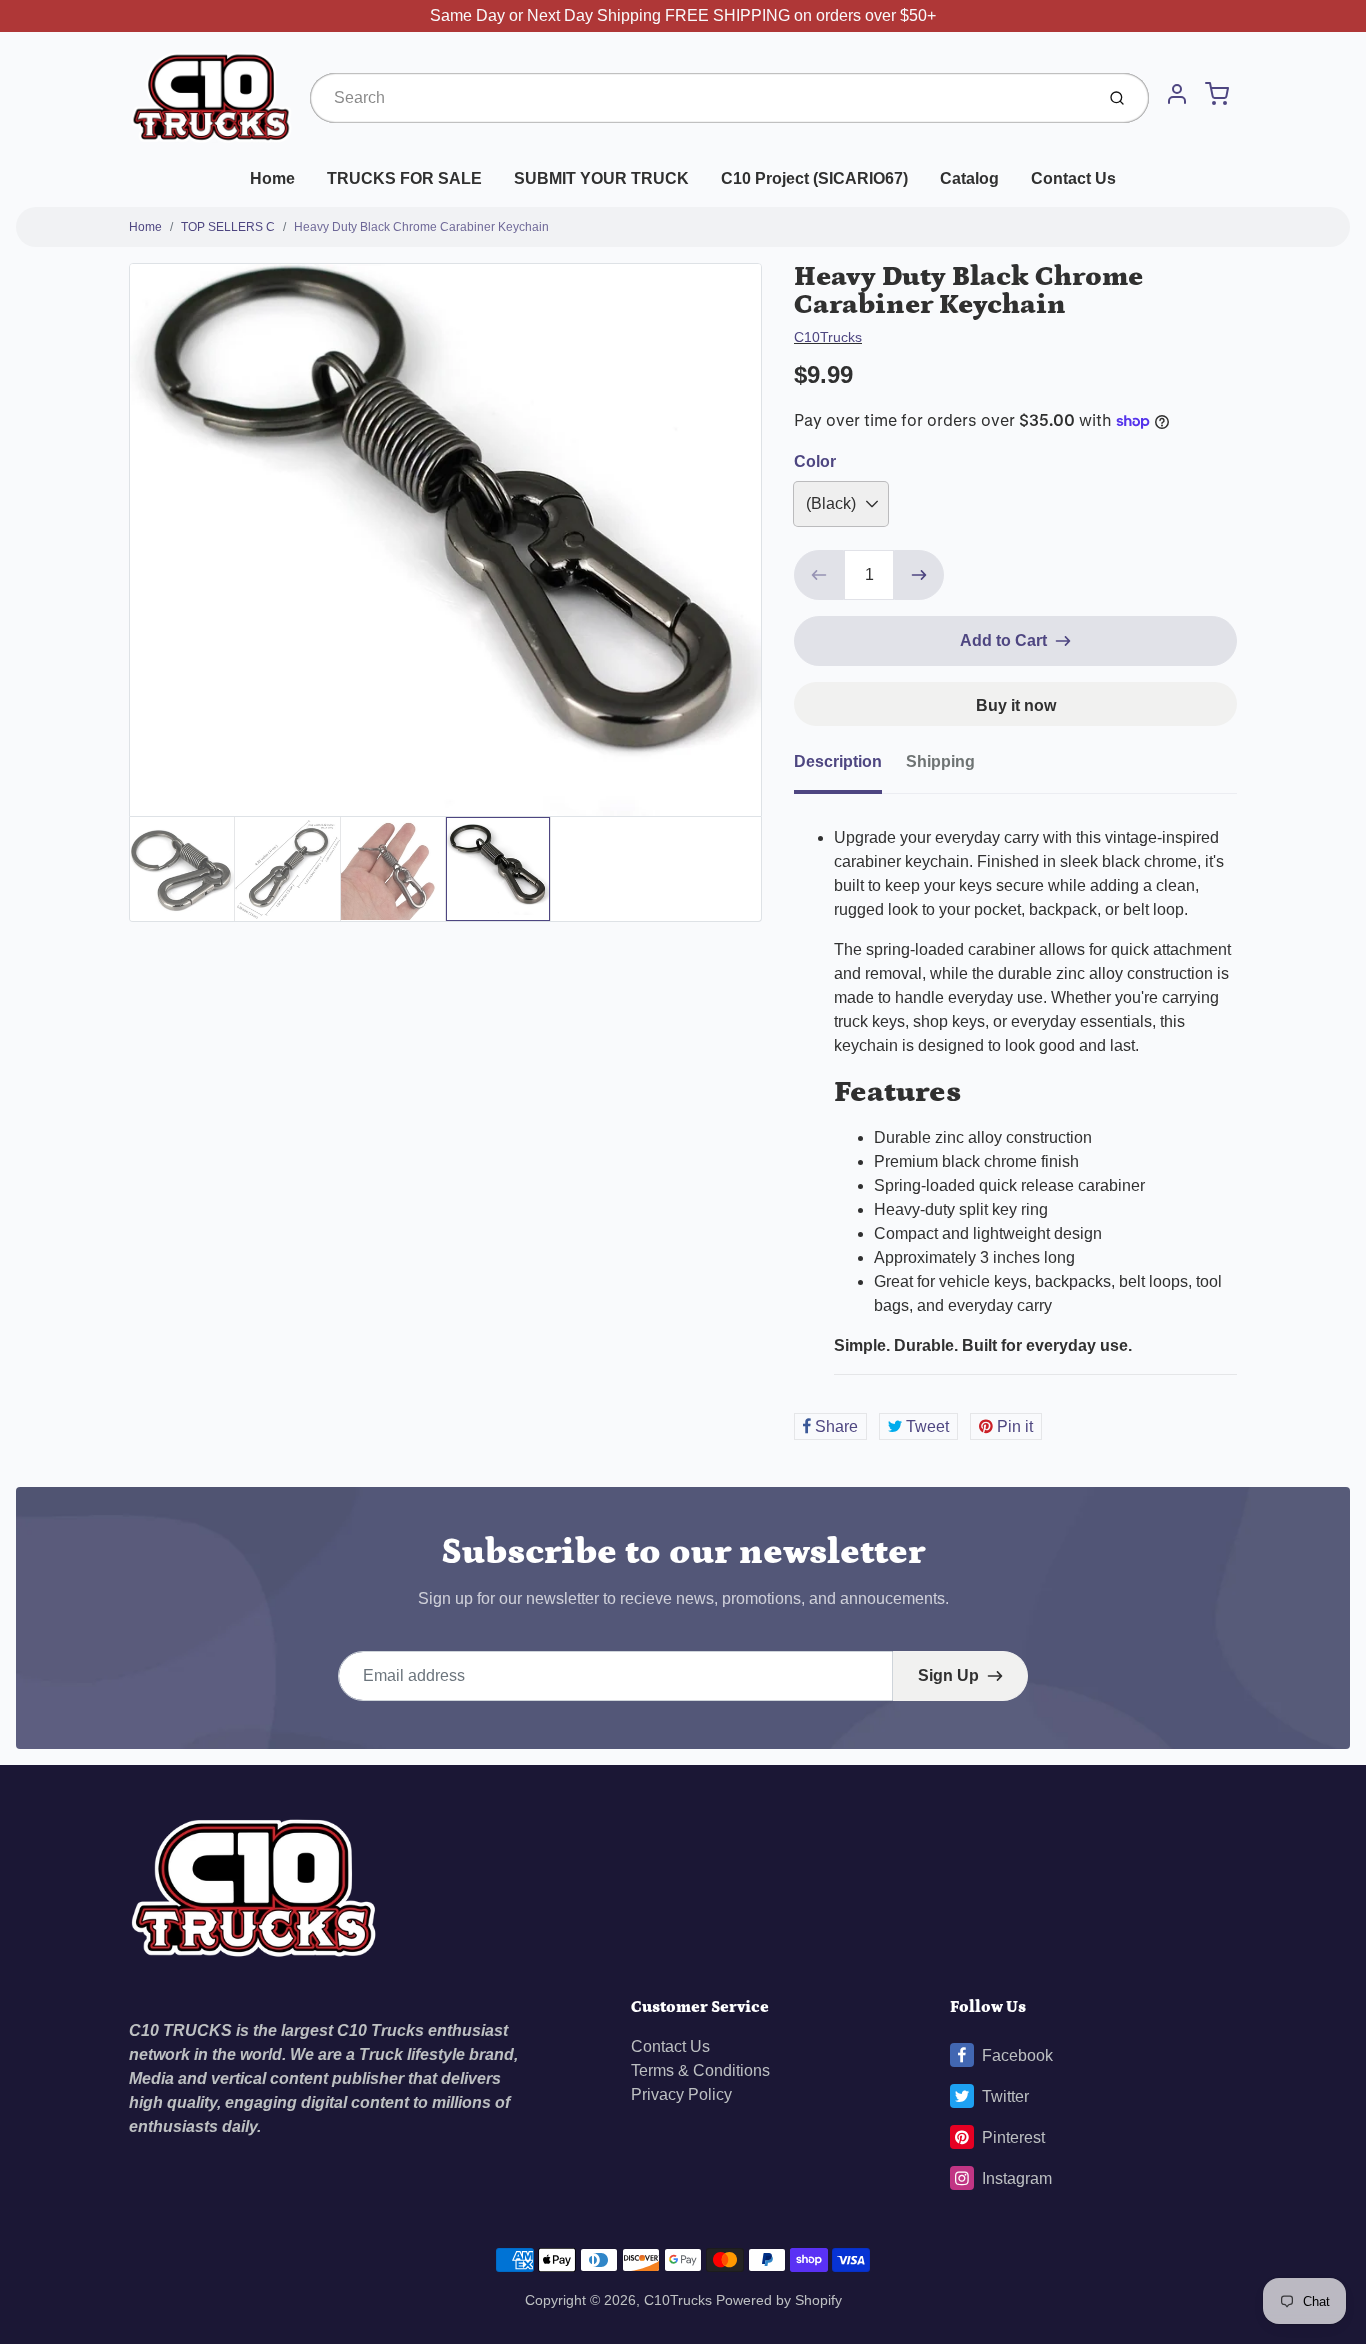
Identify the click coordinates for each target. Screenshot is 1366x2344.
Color (815, 461)
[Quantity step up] (919, 575)
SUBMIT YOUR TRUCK (601, 178)
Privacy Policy (681, 2094)
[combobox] (700, 98)
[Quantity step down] (819, 575)
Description (838, 761)
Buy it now (1016, 705)
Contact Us (1073, 178)
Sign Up (948, 1675)
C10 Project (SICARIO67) (814, 178)
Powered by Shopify (779, 2300)
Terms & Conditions (700, 2070)
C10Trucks (828, 337)
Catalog (969, 178)
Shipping (940, 761)
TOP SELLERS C (228, 227)
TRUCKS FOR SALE (404, 178)
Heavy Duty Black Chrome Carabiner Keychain (421, 227)
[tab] (850, 768)
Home (272, 178)
